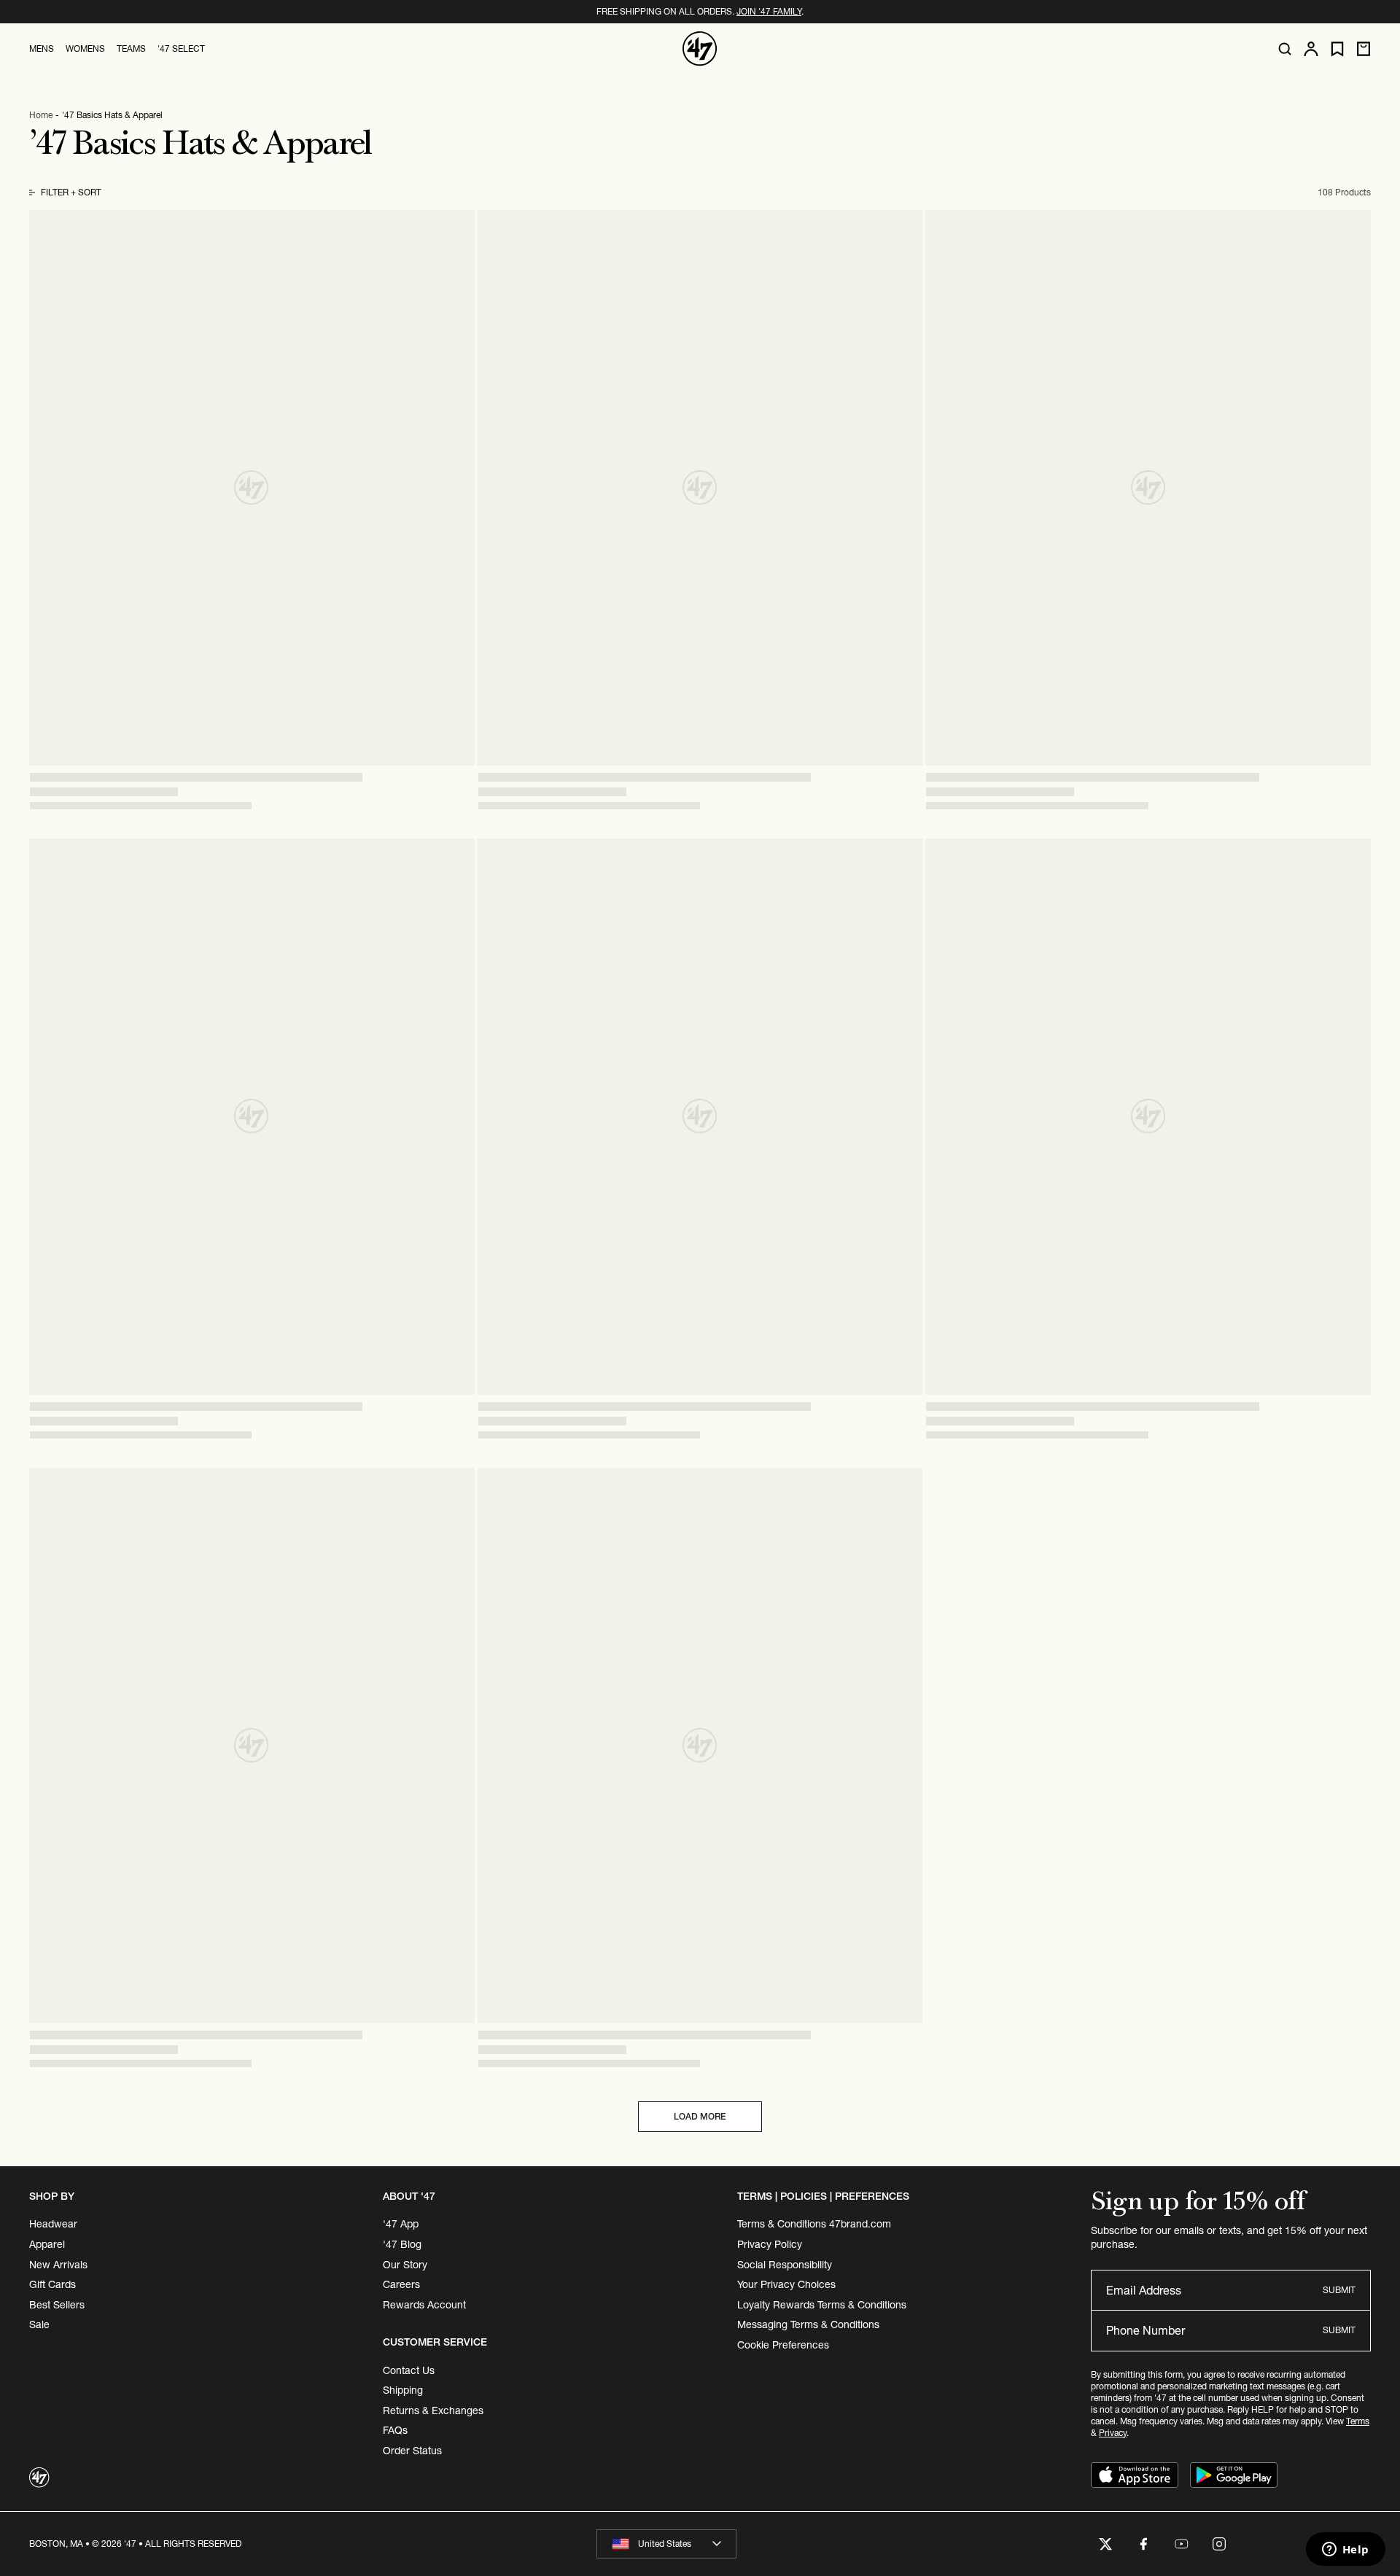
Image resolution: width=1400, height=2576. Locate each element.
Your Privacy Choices (786, 2284)
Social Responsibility (785, 2265)
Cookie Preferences (783, 2345)
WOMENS (85, 48)
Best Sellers (57, 2305)
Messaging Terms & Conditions (808, 2324)
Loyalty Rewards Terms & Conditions (822, 2305)
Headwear (53, 2224)
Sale (39, 2324)
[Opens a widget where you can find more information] (1345, 2550)
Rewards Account (424, 2305)
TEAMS (131, 48)
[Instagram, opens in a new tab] (1219, 2544)
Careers (401, 2284)
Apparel (47, 2244)
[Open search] (1285, 49)
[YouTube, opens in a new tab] (1181, 2544)
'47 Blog (402, 2244)
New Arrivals (58, 2265)
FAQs (395, 2430)
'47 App (401, 2224)
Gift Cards (52, 2284)
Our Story (405, 2265)
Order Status (412, 2451)
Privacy (1113, 2433)
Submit (1339, 2290)
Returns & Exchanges (433, 2410)
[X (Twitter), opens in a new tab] (1105, 2544)
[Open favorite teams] (1337, 49)
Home (41, 115)
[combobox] (666, 2544)
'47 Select (181, 48)
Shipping (403, 2390)
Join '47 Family (769, 11)
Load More (700, 2116)
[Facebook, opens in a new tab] (1143, 2544)
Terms (1358, 2421)
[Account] (1311, 49)
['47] (700, 49)
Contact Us (409, 2370)
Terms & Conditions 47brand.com (814, 2224)
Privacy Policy (770, 2244)
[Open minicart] (1364, 49)
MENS (42, 48)
